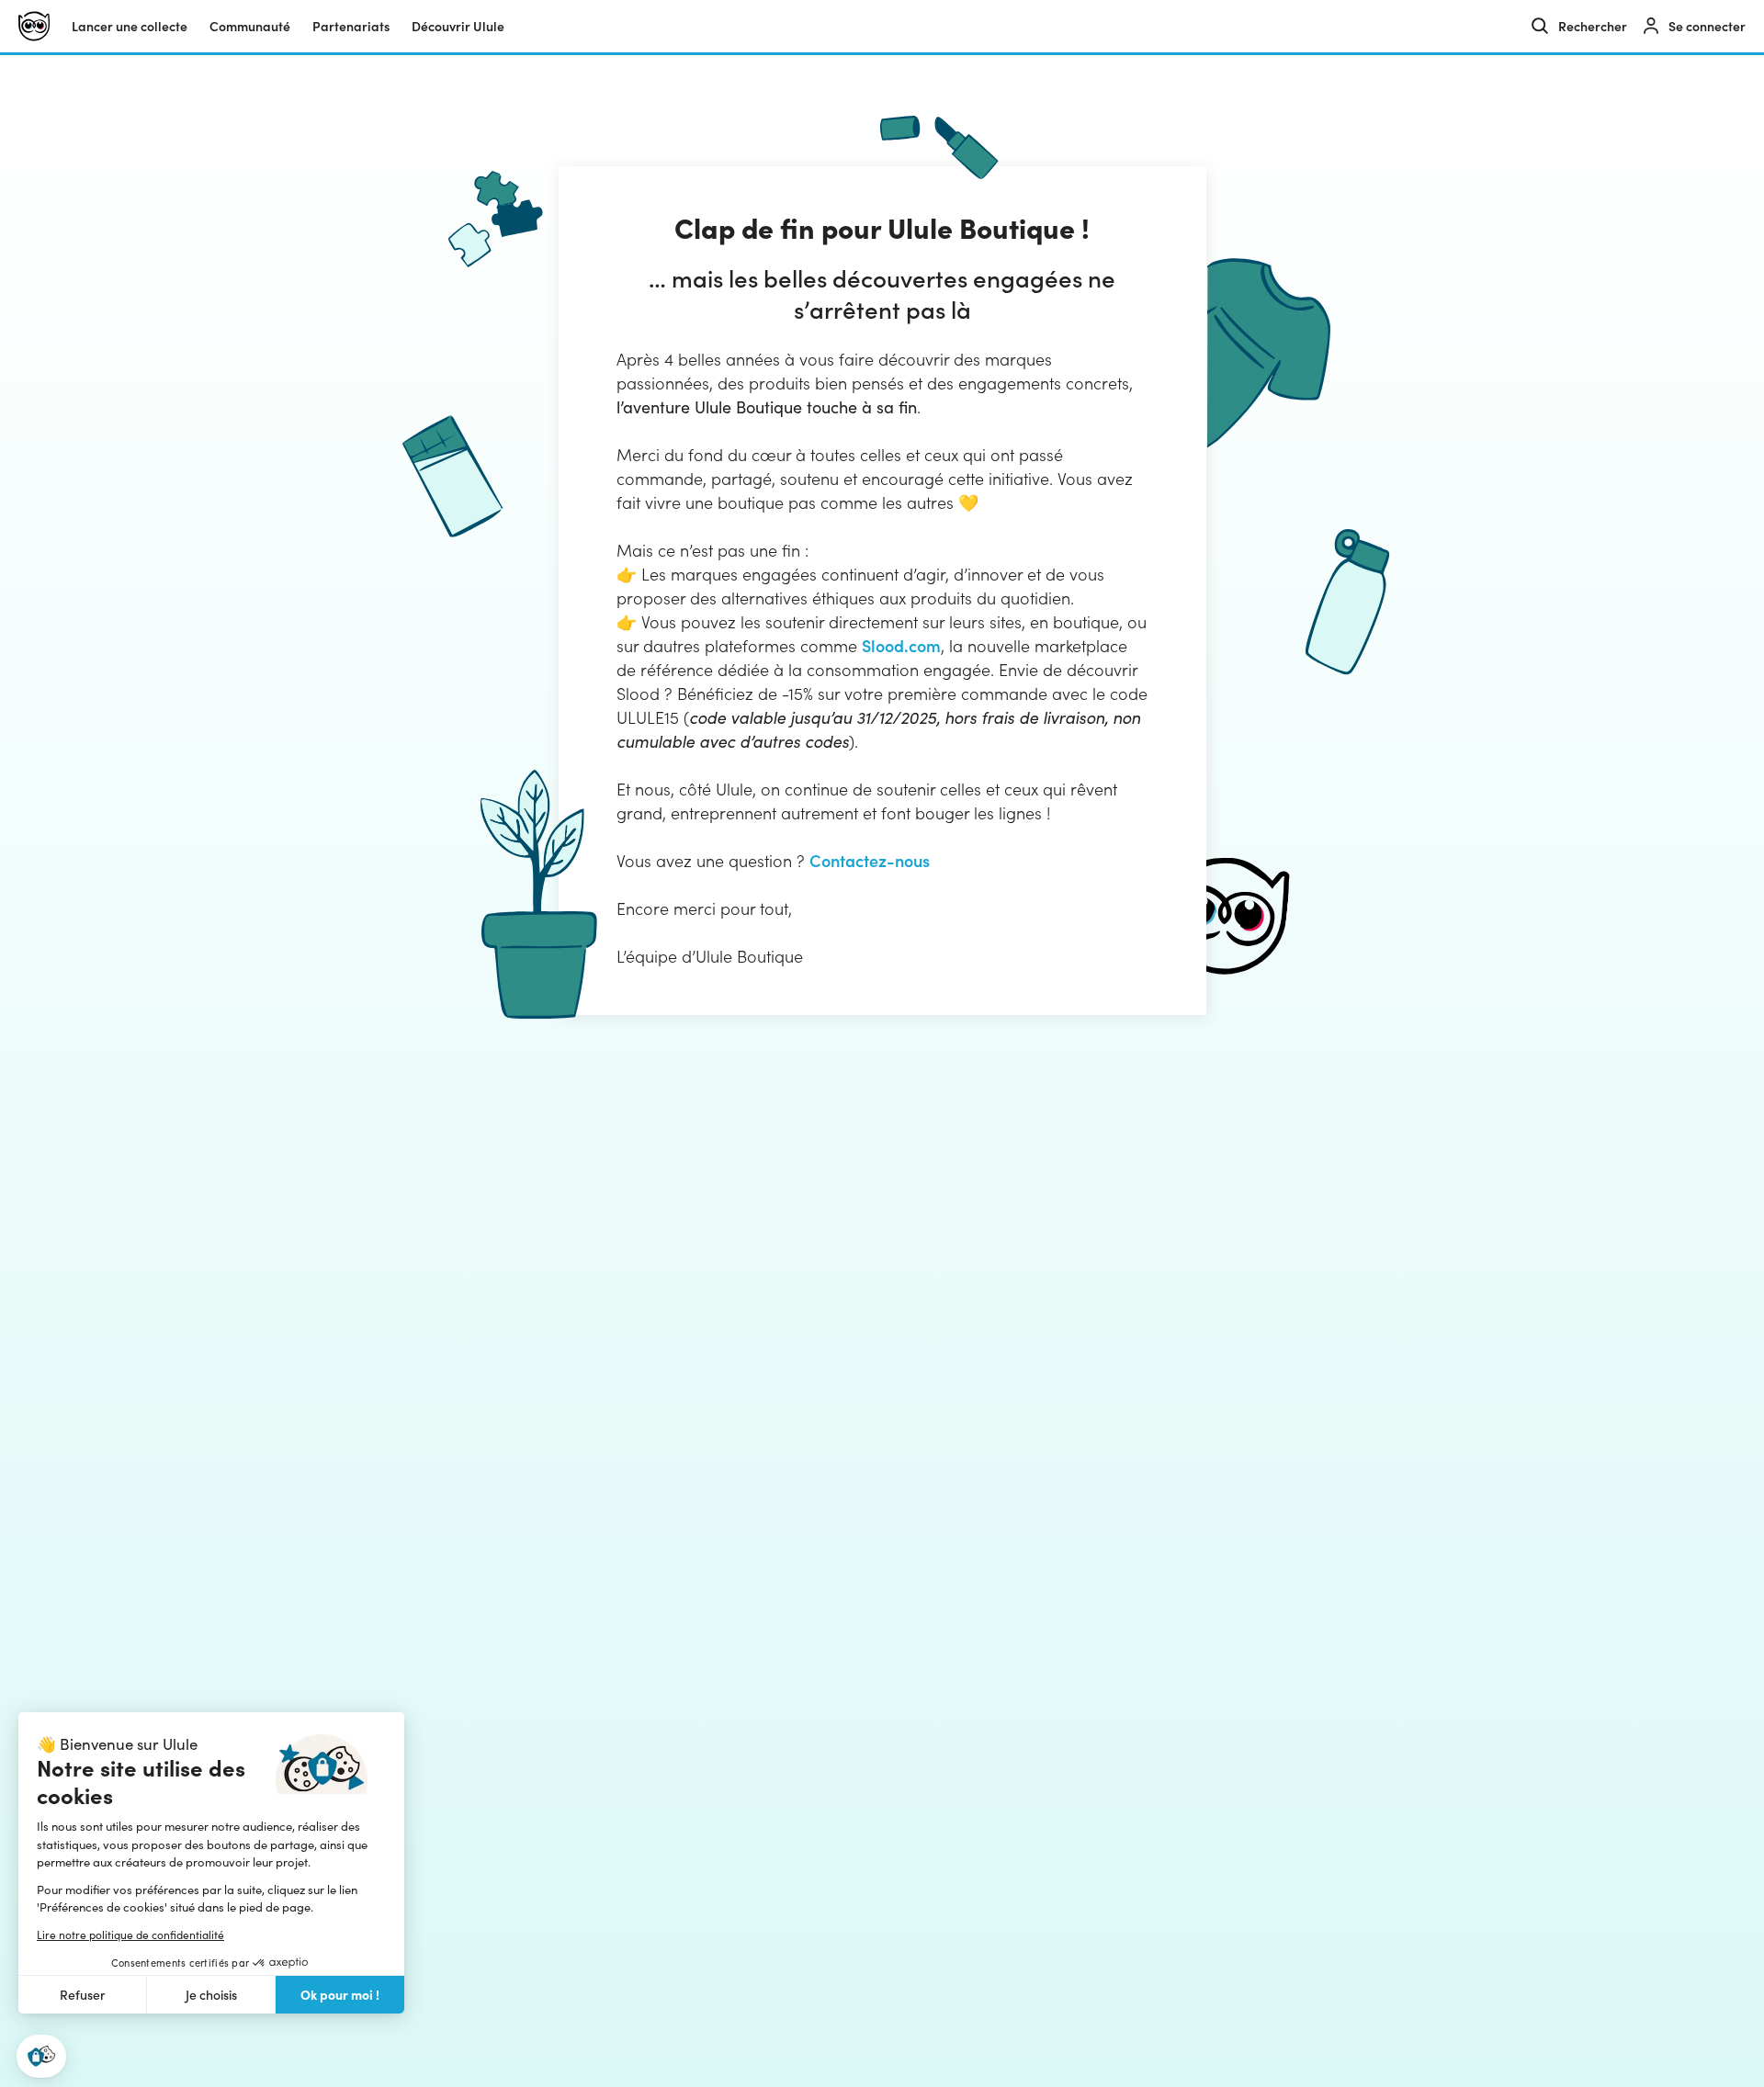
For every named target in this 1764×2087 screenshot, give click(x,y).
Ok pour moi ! (340, 1994)
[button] (41, 2056)
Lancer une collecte (130, 26)
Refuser (83, 1995)
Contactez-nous (870, 860)
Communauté (250, 26)
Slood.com (901, 645)
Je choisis (211, 1995)
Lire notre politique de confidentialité (130, 1935)
